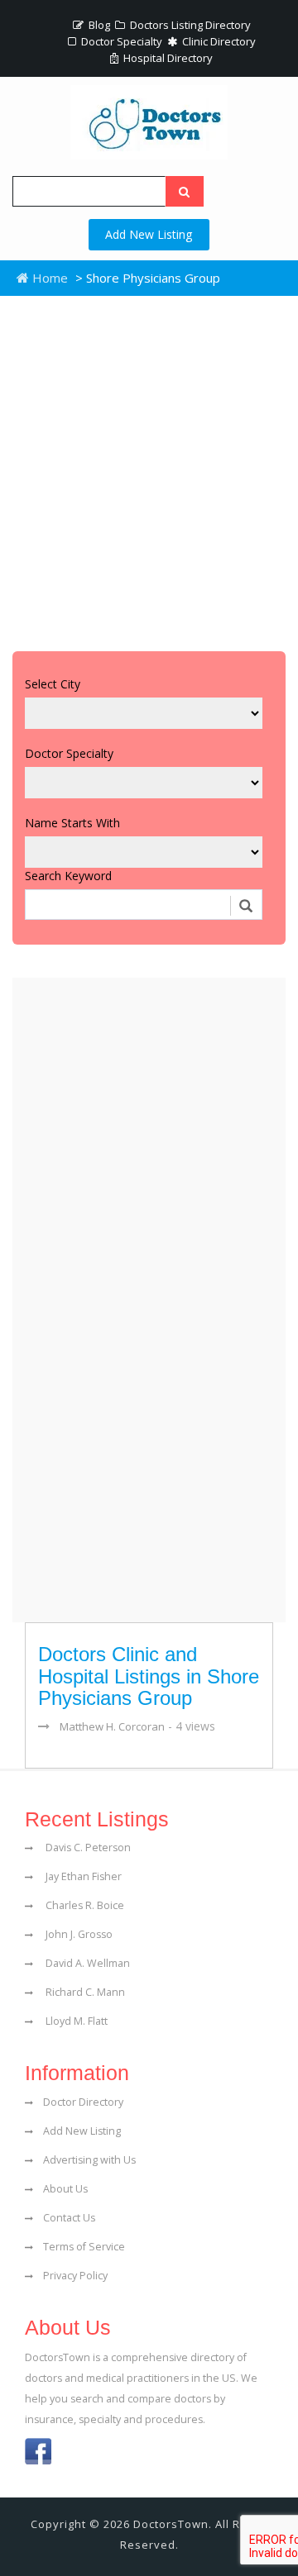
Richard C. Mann (84, 1992)
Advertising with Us (89, 2160)
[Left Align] (185, 191)
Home (48, 278)
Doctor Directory (83, 2102)
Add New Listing (149, 234)
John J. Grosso (78, 1934)
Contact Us (69, 2218)
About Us (65, 2189)
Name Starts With (72, 823)
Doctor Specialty (120, 41)
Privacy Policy (75, 2276)
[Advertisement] (149, 469)
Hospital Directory (167, 58)
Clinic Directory (218, 41)
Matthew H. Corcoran (112, 1726)
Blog (98, 25)
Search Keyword (68, 876)
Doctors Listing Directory (189, 25)
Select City (53, 684)
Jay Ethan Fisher (82, 1876)
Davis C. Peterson (87, 1847)
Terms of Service (84, 2247)
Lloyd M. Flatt (75, 2021)
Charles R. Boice (84, 1905)
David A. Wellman (87, 1963)
